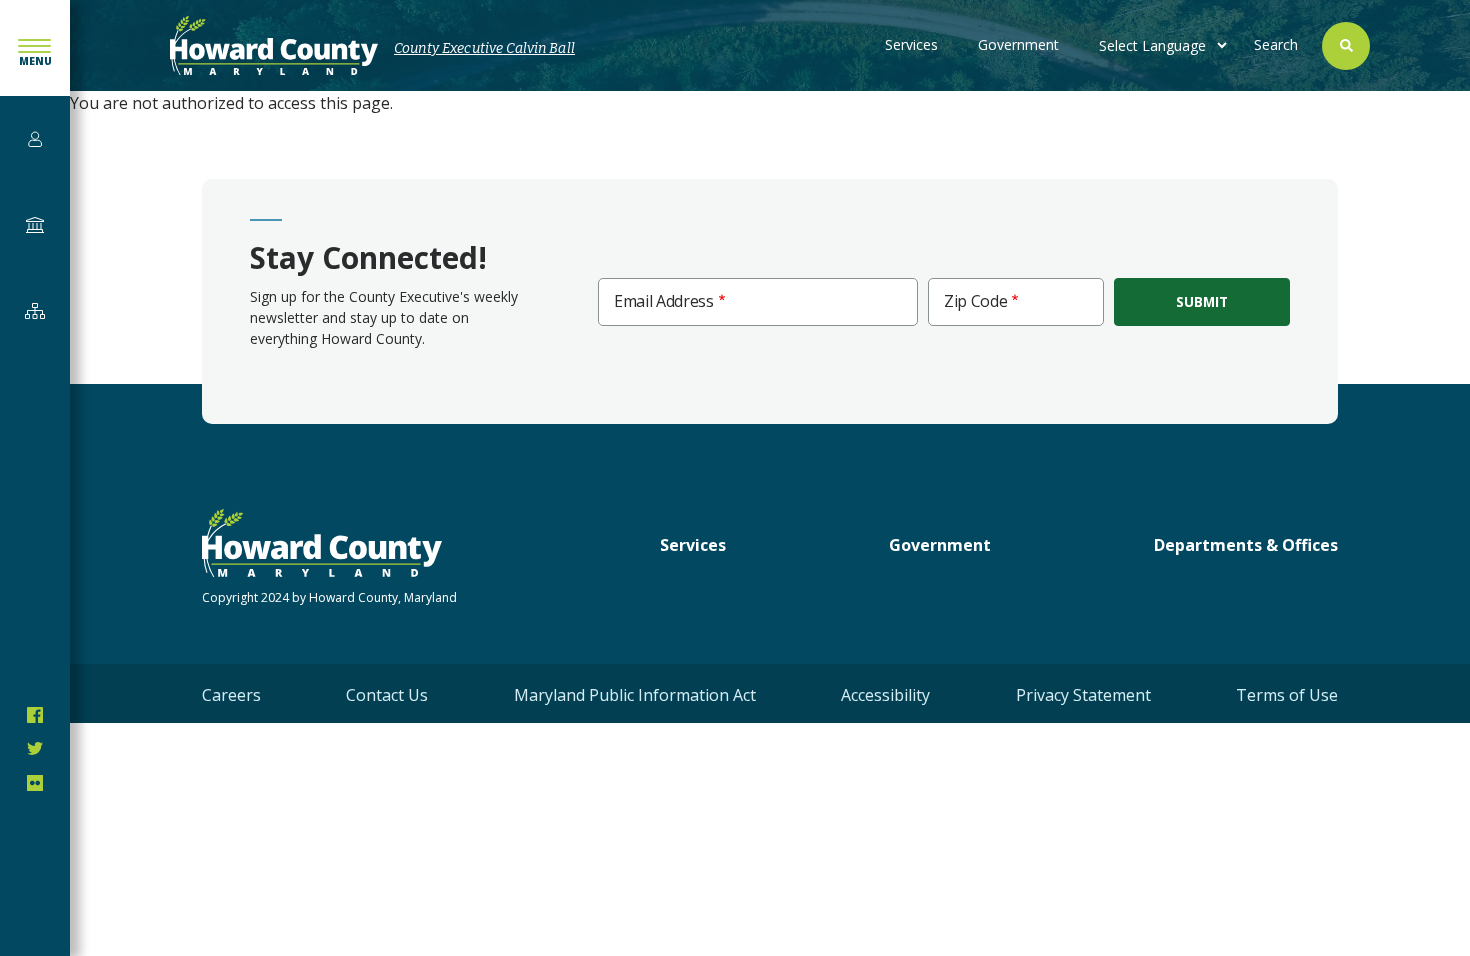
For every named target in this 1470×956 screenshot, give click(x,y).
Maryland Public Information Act (635, 695)
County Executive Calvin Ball (484, 48)
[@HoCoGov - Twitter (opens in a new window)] (35, 749)
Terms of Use (1287, 695)
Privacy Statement (1083, 695)
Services (911, 44)
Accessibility (885, 695)
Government (1018, 44)
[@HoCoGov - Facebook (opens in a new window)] (35, 715)
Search (1276, 44)
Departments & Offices (1246, 545)
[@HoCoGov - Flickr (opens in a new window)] (35, 783)
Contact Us (387, 695)
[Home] (274, 45)
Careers (231, 695)
